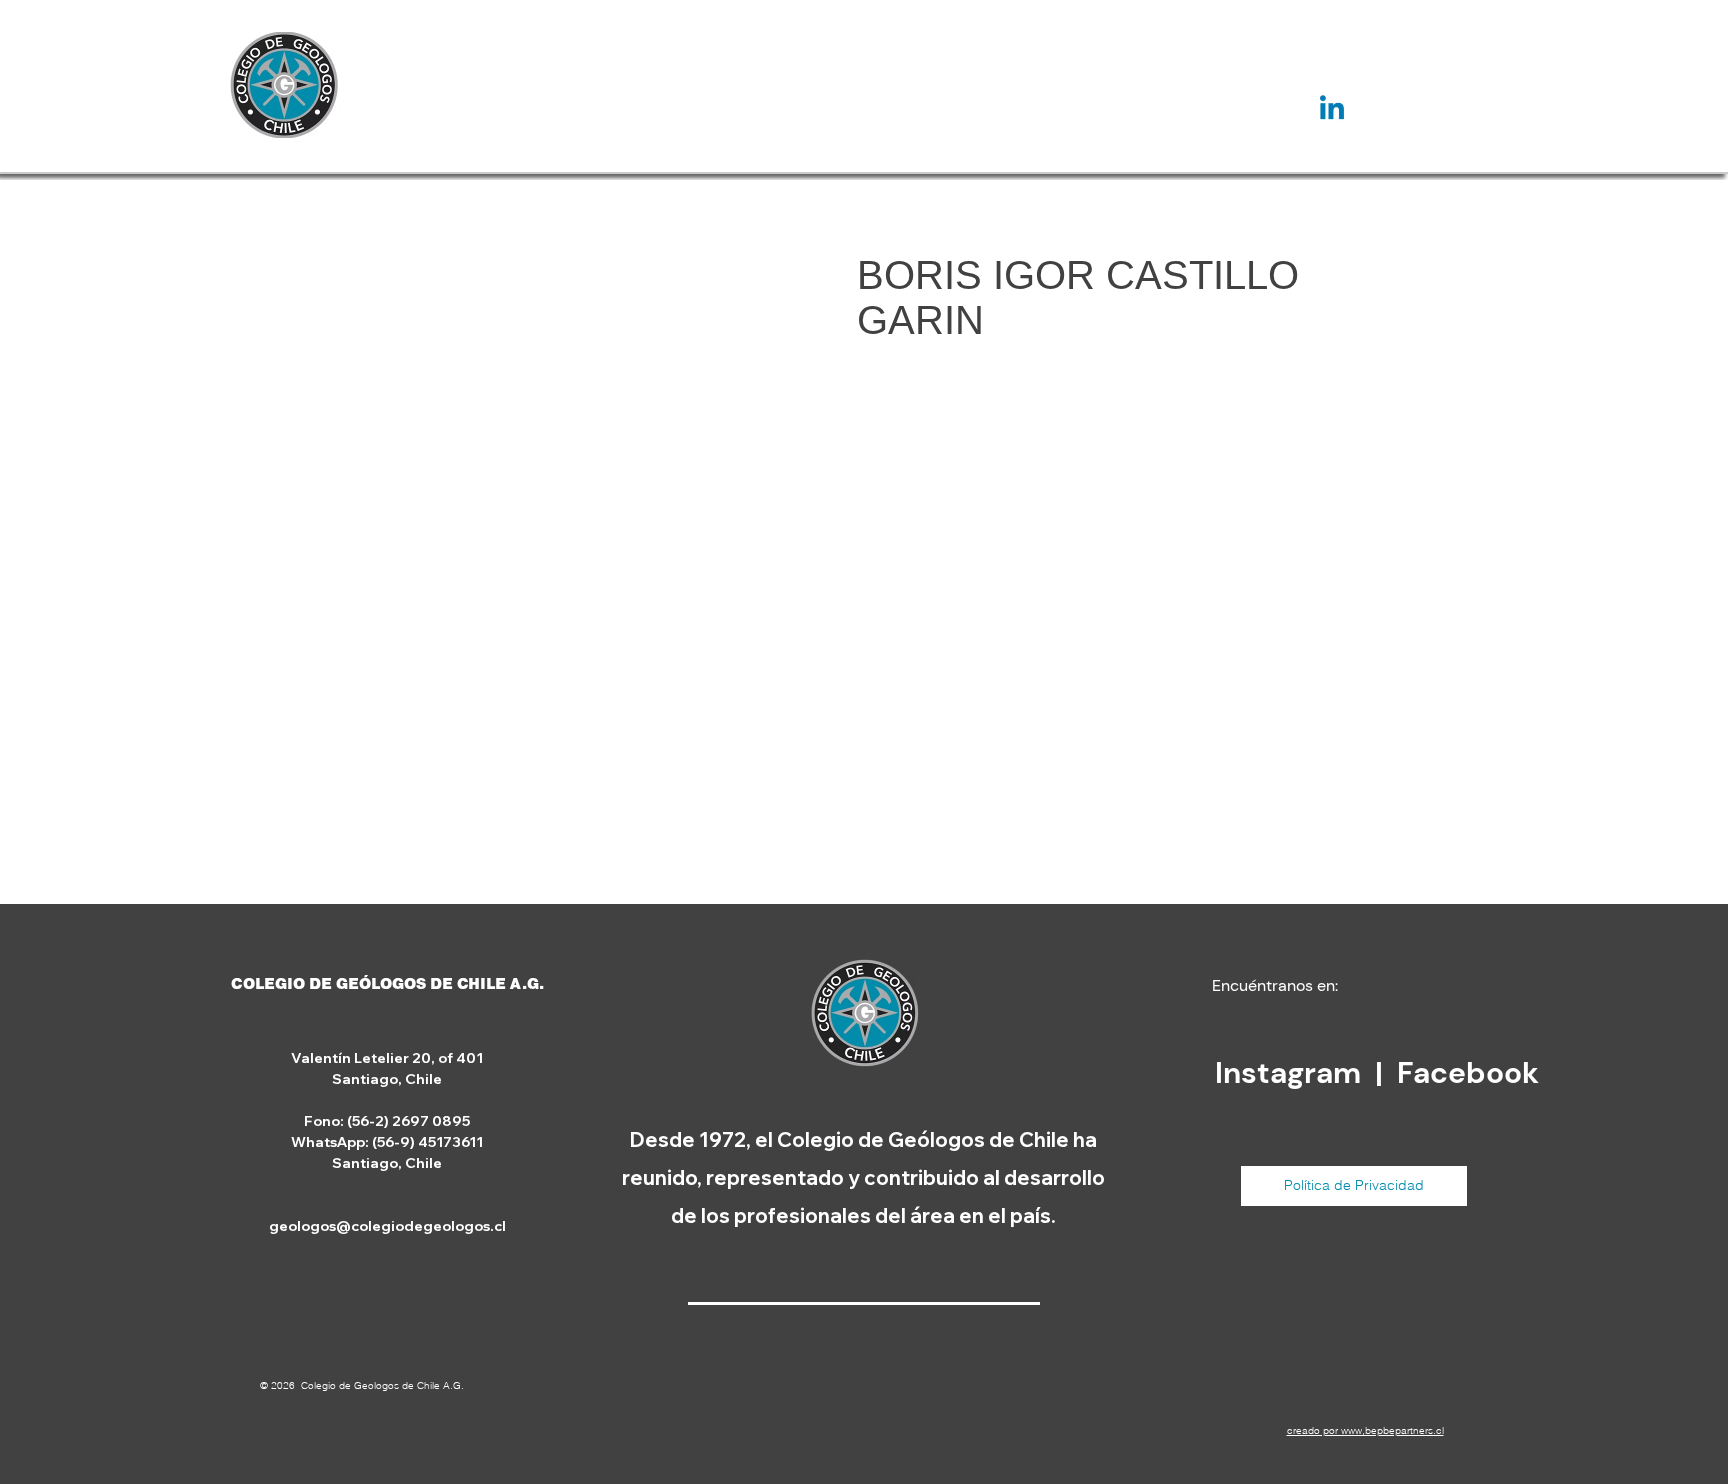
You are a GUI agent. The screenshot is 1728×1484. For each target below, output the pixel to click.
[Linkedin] (1332, 110)
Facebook (1468, 1072)
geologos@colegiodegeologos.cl (387, 1226)
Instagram (1291, 1072)
